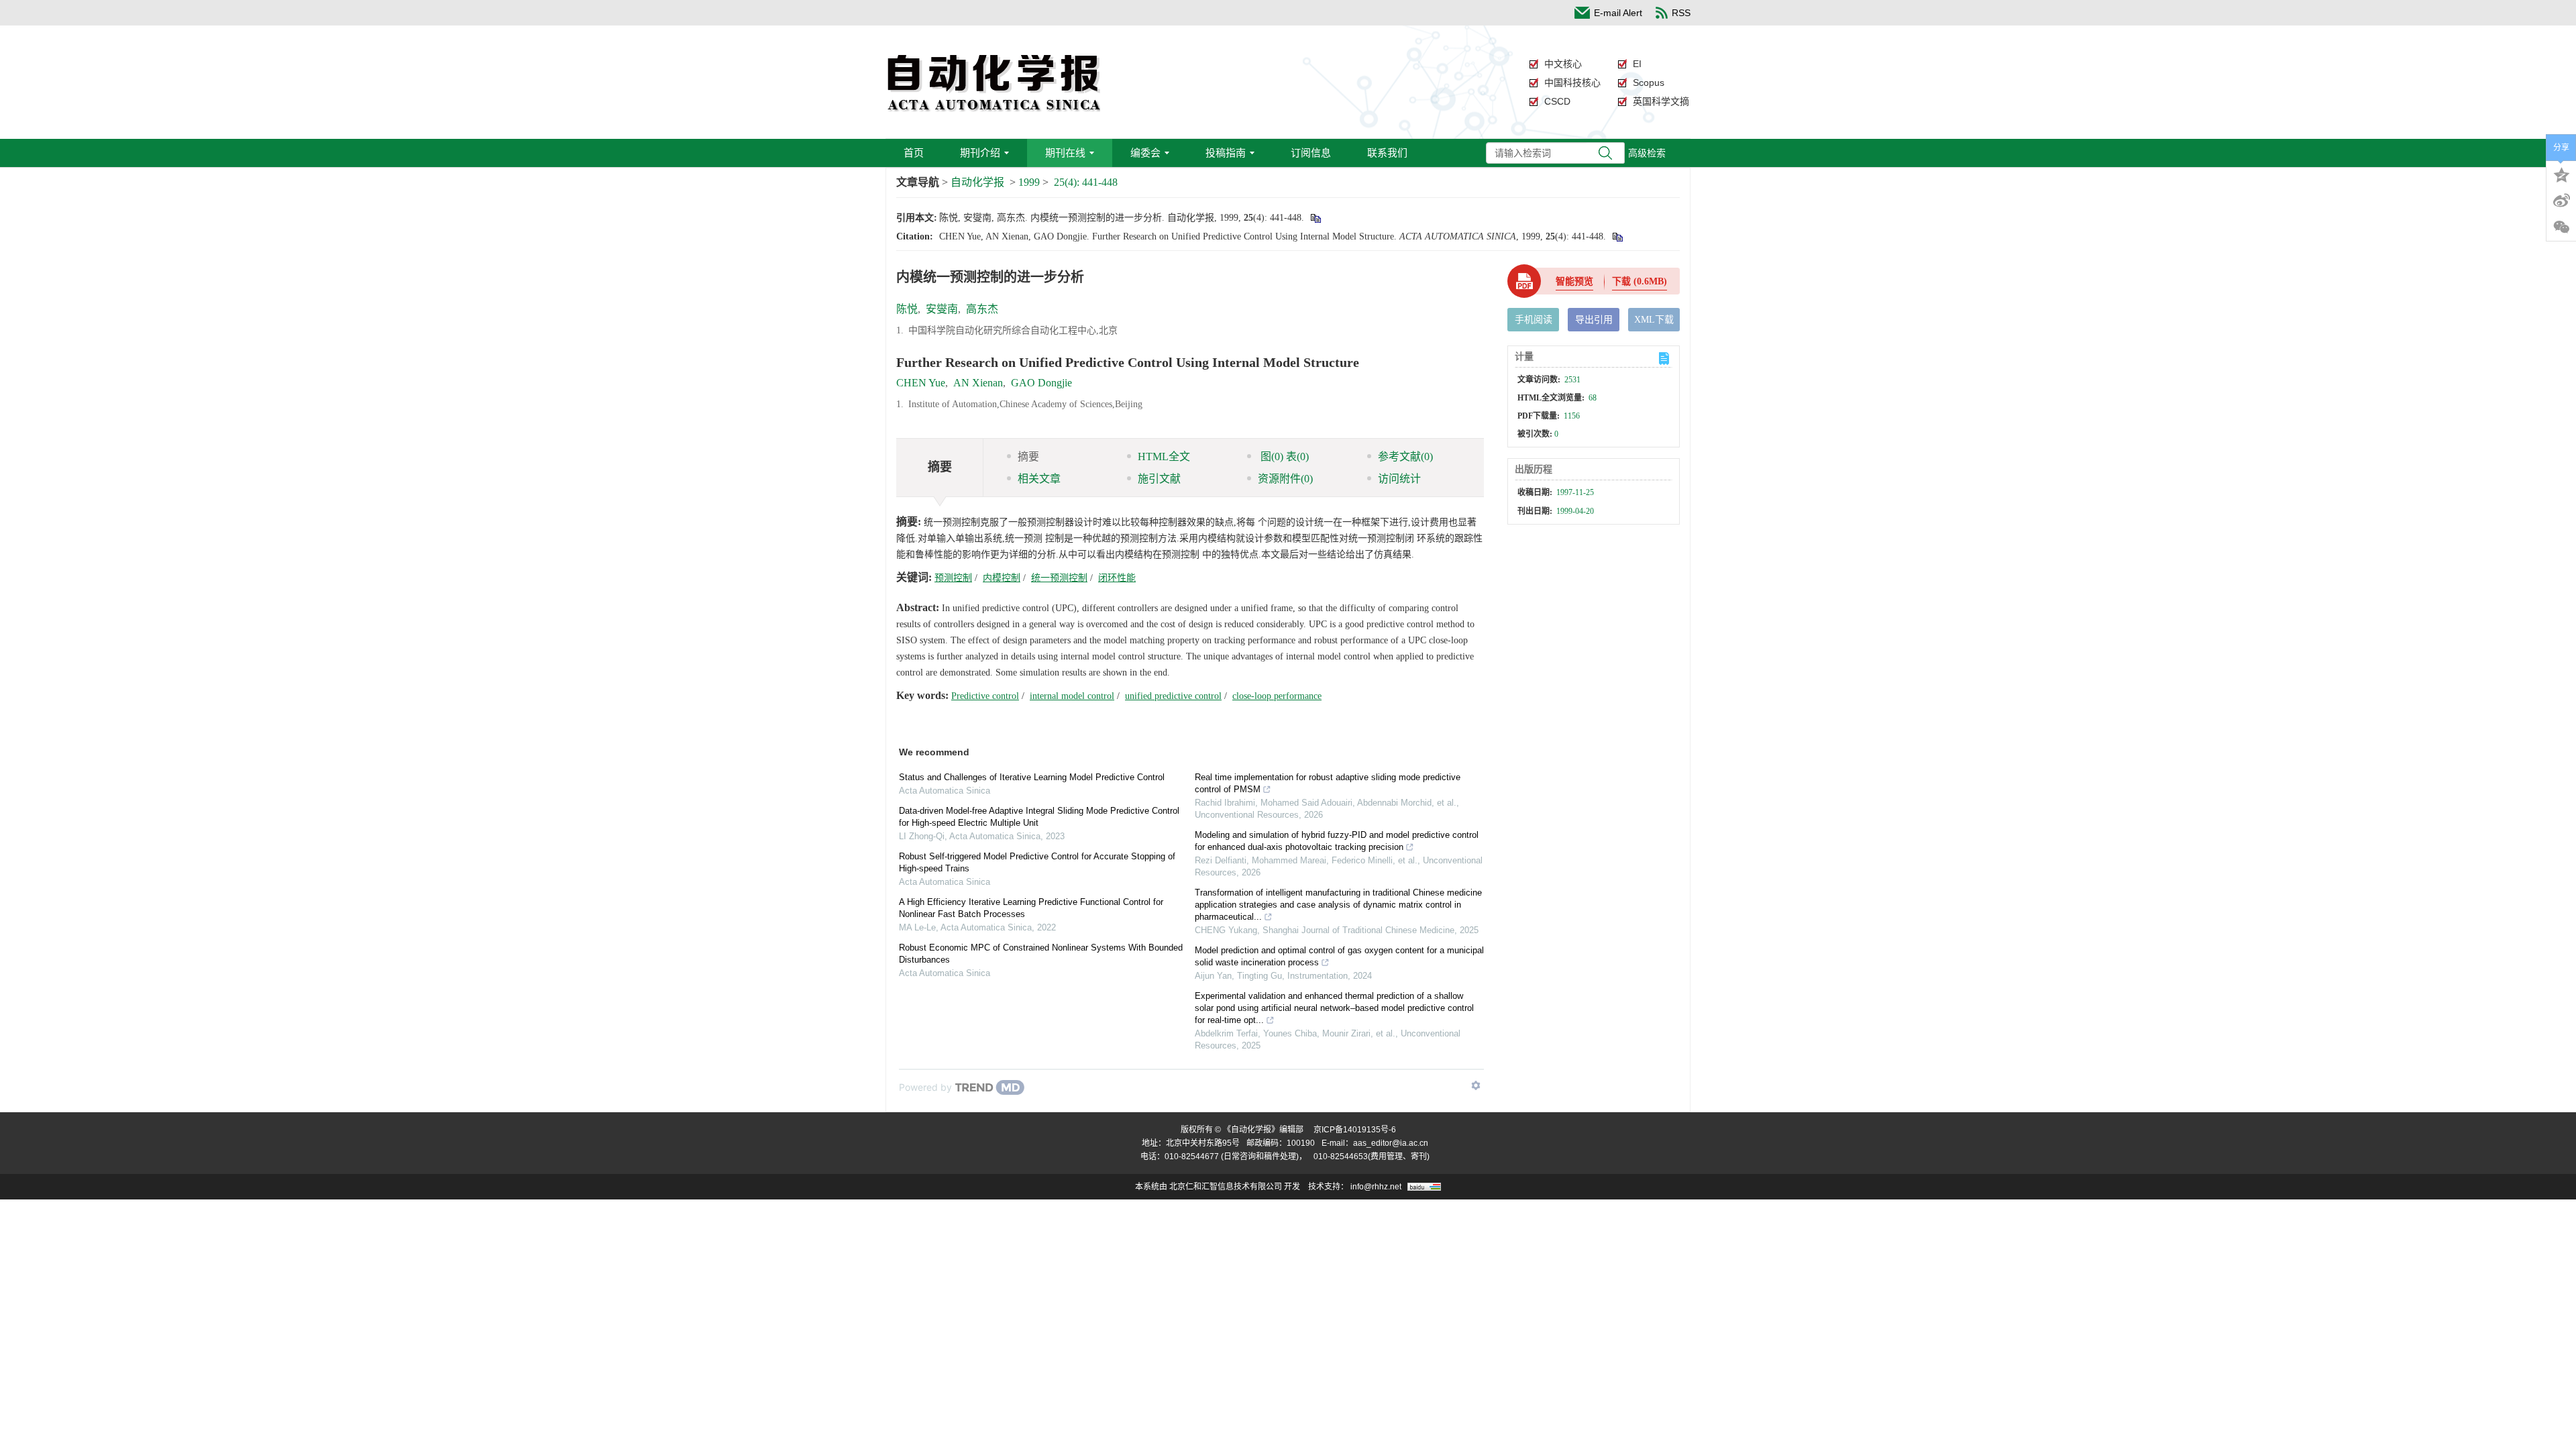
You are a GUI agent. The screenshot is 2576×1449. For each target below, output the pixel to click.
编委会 (1145, 153)
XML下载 (1654, 320)
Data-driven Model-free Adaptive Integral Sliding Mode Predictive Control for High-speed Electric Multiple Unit (1039, 817)
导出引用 (1594, 320)
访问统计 (1399, 479)
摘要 (1028, 457)
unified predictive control (1173, 696)
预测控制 (953, 578)
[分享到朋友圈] (2561, 227)
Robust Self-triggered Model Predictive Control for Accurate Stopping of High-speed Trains (1037, 862)
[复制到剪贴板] (1315, 218)
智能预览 (1574, 281)
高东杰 (982, 309)
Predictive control (985, 696)
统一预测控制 (1059, 578)
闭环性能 (1117, 578)
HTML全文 (1164, 457)
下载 (1640, 281)
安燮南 (942, 309)
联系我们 (1387, 153)
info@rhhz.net (1376, 1187)
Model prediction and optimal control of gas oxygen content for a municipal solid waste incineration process (1339, 956)
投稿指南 (1226, 153)
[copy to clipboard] (1617, 236)
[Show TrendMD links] (1476, 1085)
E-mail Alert (1618, 13)
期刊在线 (1065, 153)
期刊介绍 (980, 153)
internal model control (1072, 696)
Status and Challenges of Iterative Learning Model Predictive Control (1032, 777)
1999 (1029, 182)
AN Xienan (978, 383)
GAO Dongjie (1041, 383)
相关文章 (1039, 479)
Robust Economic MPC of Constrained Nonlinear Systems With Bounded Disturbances (1041, 954)
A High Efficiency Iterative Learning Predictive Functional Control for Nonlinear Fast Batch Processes (1031, 908)
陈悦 (907, 309)
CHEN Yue (921, 383)
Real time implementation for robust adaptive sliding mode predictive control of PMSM (1328, 783)
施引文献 (1159, 479)
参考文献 (1405, 457)
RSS (1681, 13)
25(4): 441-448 (1086, 182)
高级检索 (1647, 153)
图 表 (1283, 457)
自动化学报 (977, 182)
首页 (914, 153)
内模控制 (1002, 578)
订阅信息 (1311, 153)
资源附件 (1285, 479)
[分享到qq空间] (2561, 174)
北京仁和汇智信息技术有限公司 (1226, 1187)
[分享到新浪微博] (2561, 201)
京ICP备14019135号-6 (1355, 1130)
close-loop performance (1277, 696)
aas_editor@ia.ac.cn (1391, 1143)
